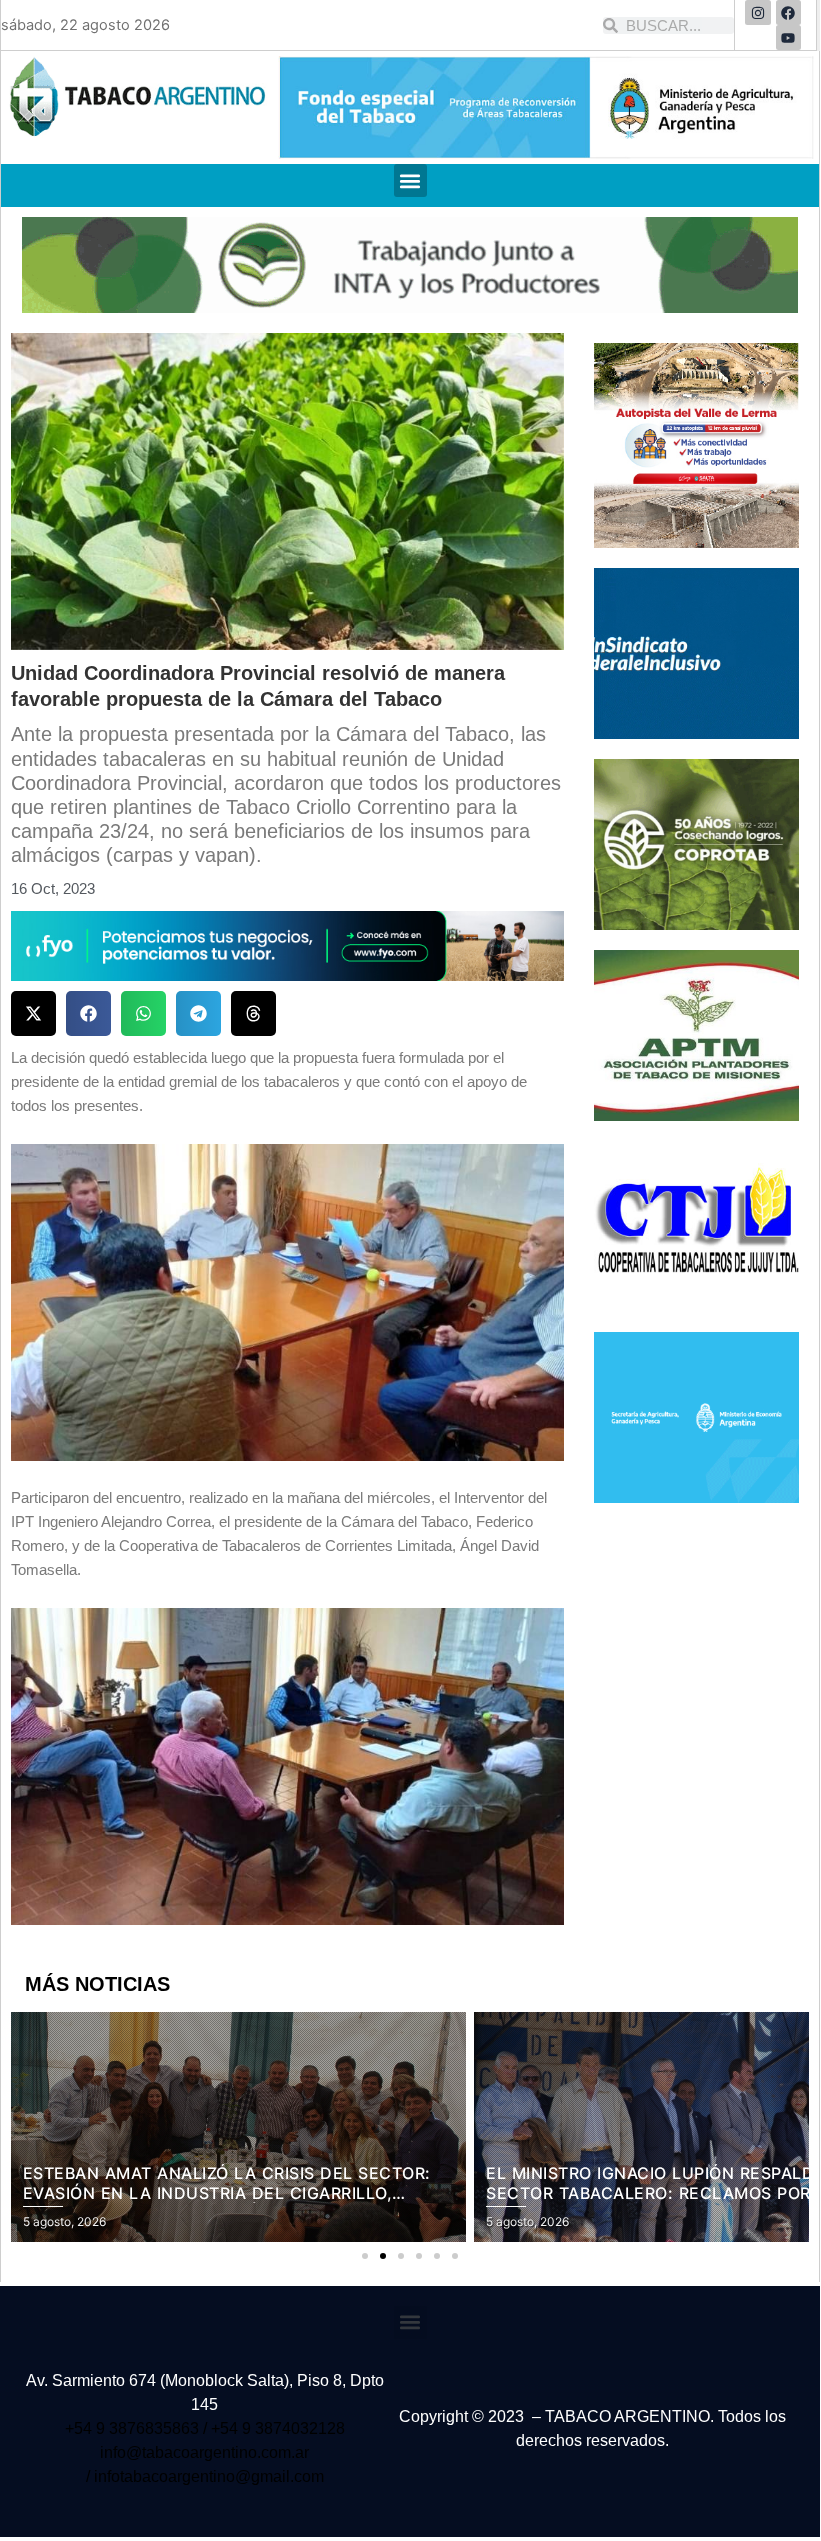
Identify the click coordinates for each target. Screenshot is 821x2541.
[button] (410, 180)
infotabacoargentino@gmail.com (209, 2476)
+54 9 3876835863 (134, 2428)
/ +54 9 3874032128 (274, 2428)
